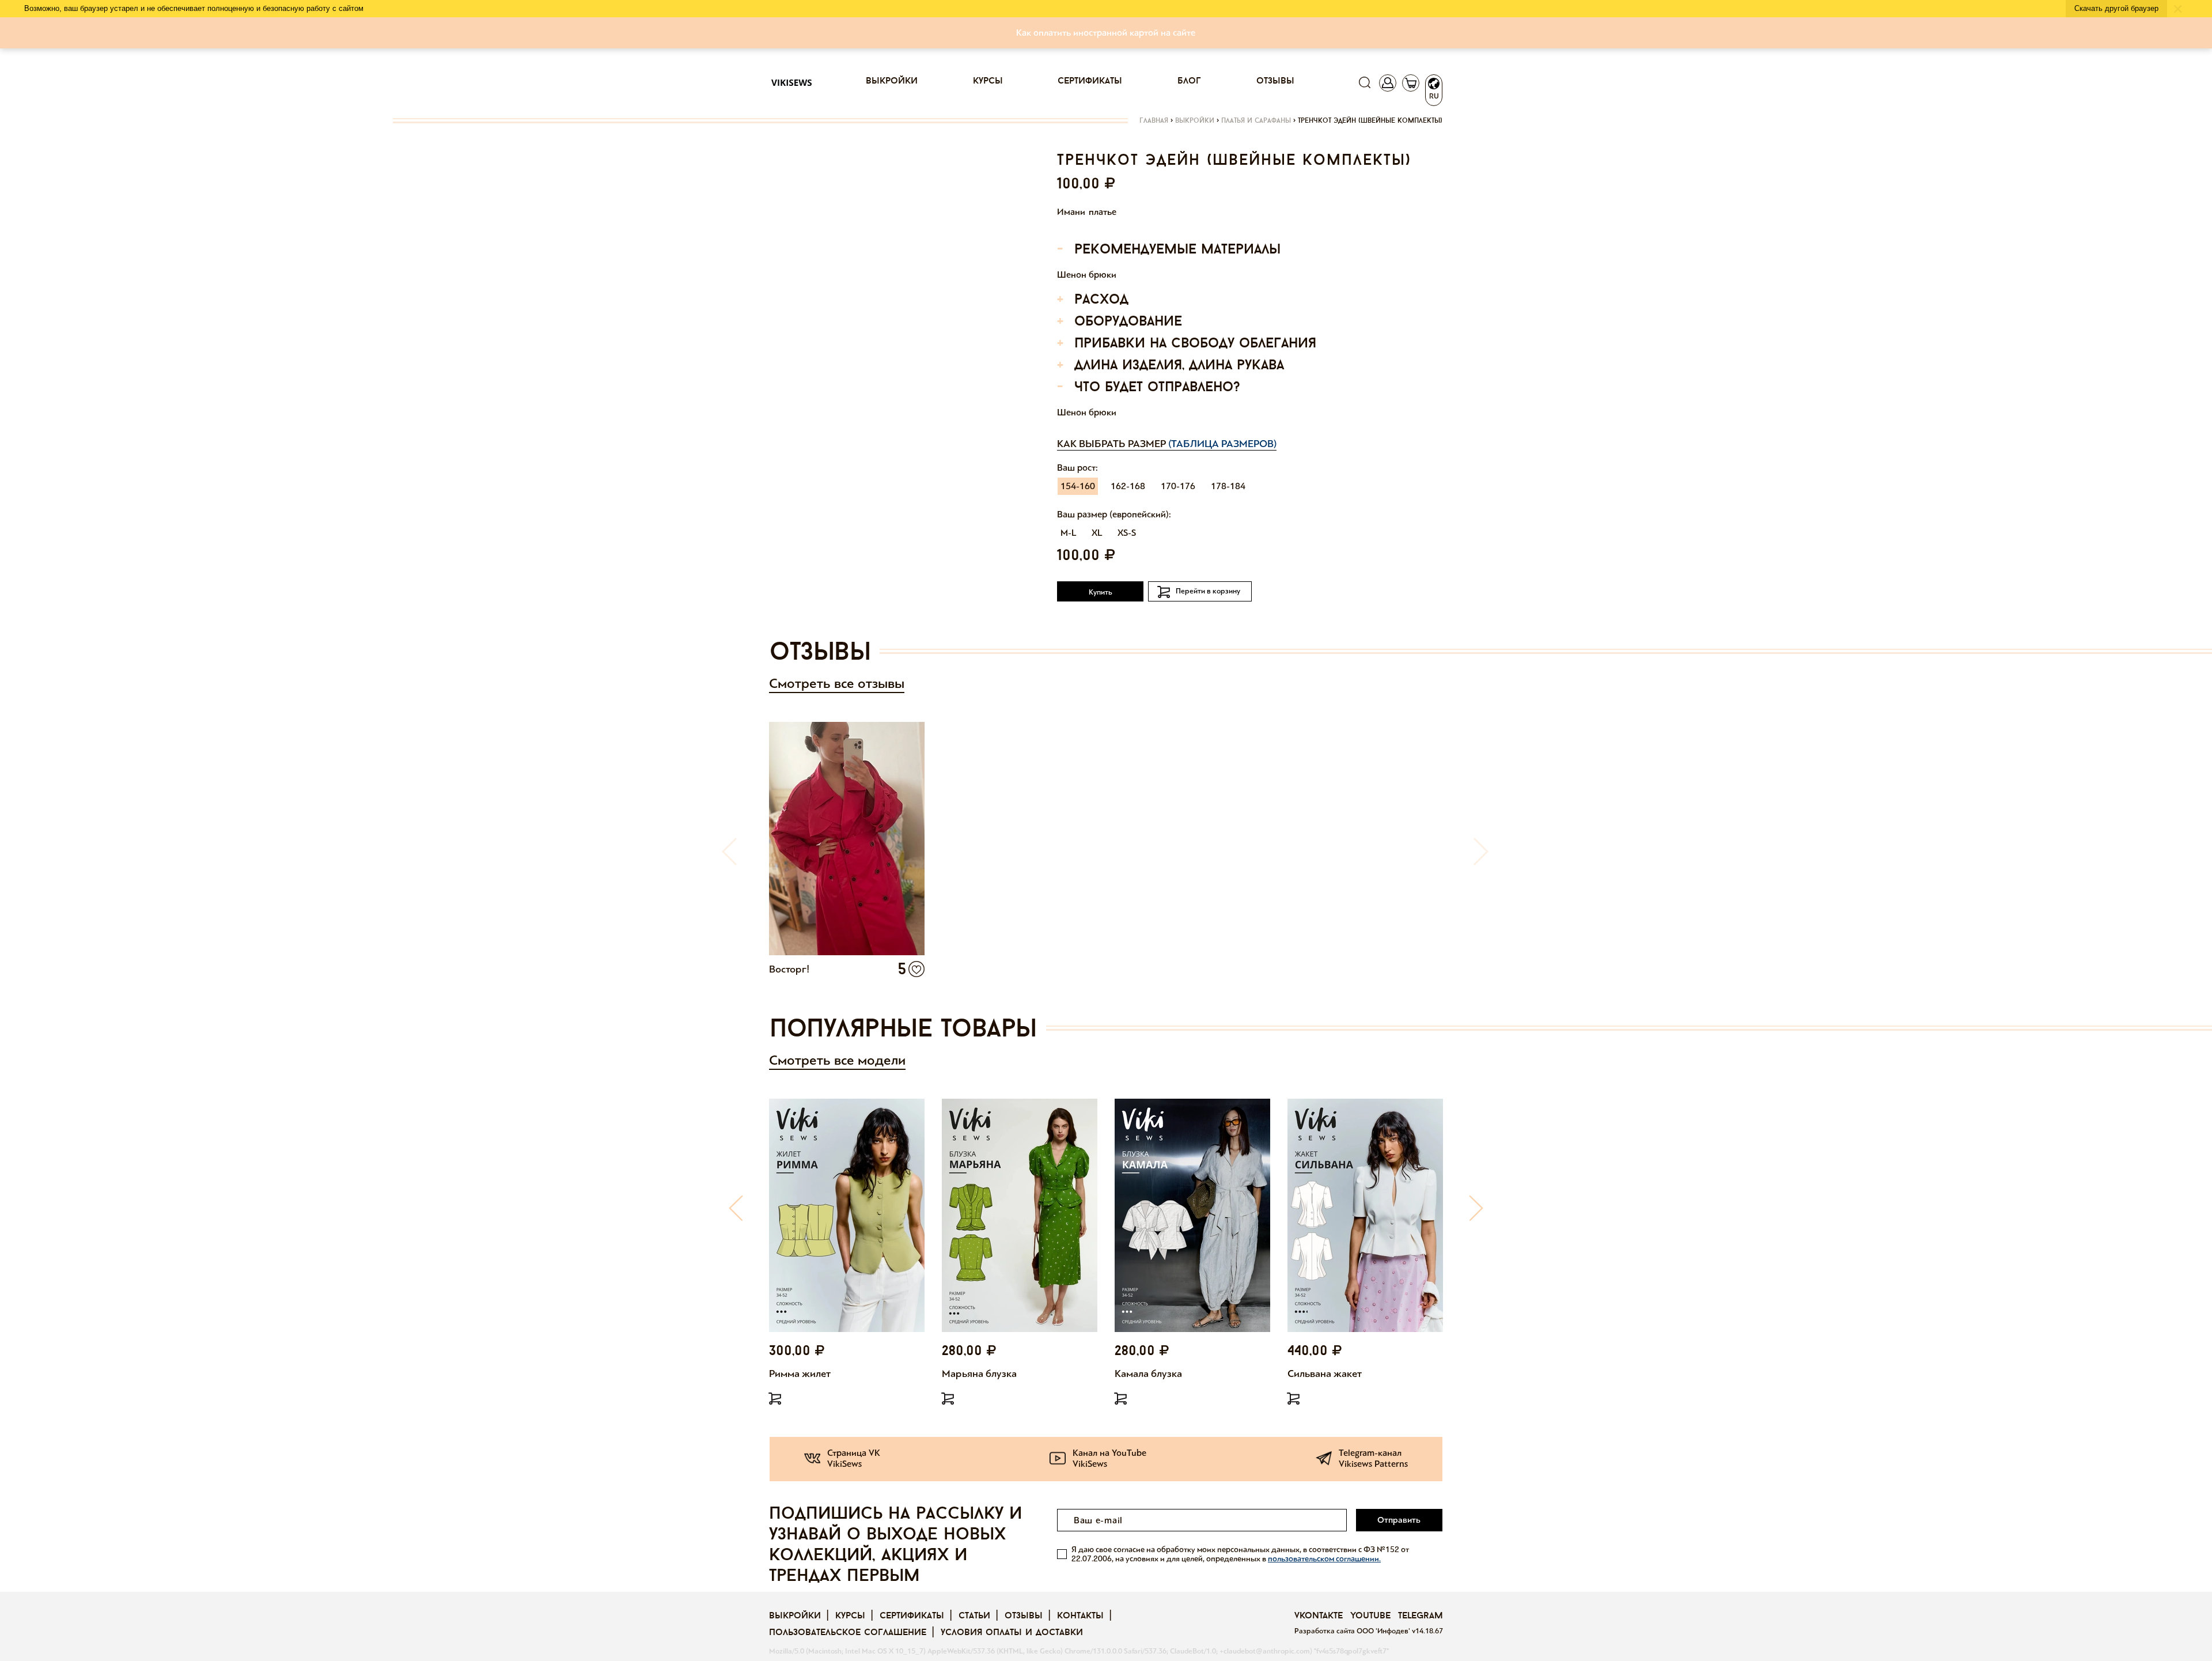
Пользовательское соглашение (848, 1633)
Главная (1154, 121)
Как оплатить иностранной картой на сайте (1106, 33)
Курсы (988, 81)
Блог (1189, 81)
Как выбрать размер (1167, 444)
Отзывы (1275, 81)
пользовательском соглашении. (1324, 1559)
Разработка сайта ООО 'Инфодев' (1353, 1631)
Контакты (1080, 1616)
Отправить (1399, 1520)
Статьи (974, 1616)
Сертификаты (1090, 81)
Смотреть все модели (837, 1060)
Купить (1101, 592)
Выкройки (892, 81)
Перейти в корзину (1208, 591)
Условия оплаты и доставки (1012, 1633)
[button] (736, 1208)
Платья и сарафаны (1256, 121)
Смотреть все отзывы (837, 684)
